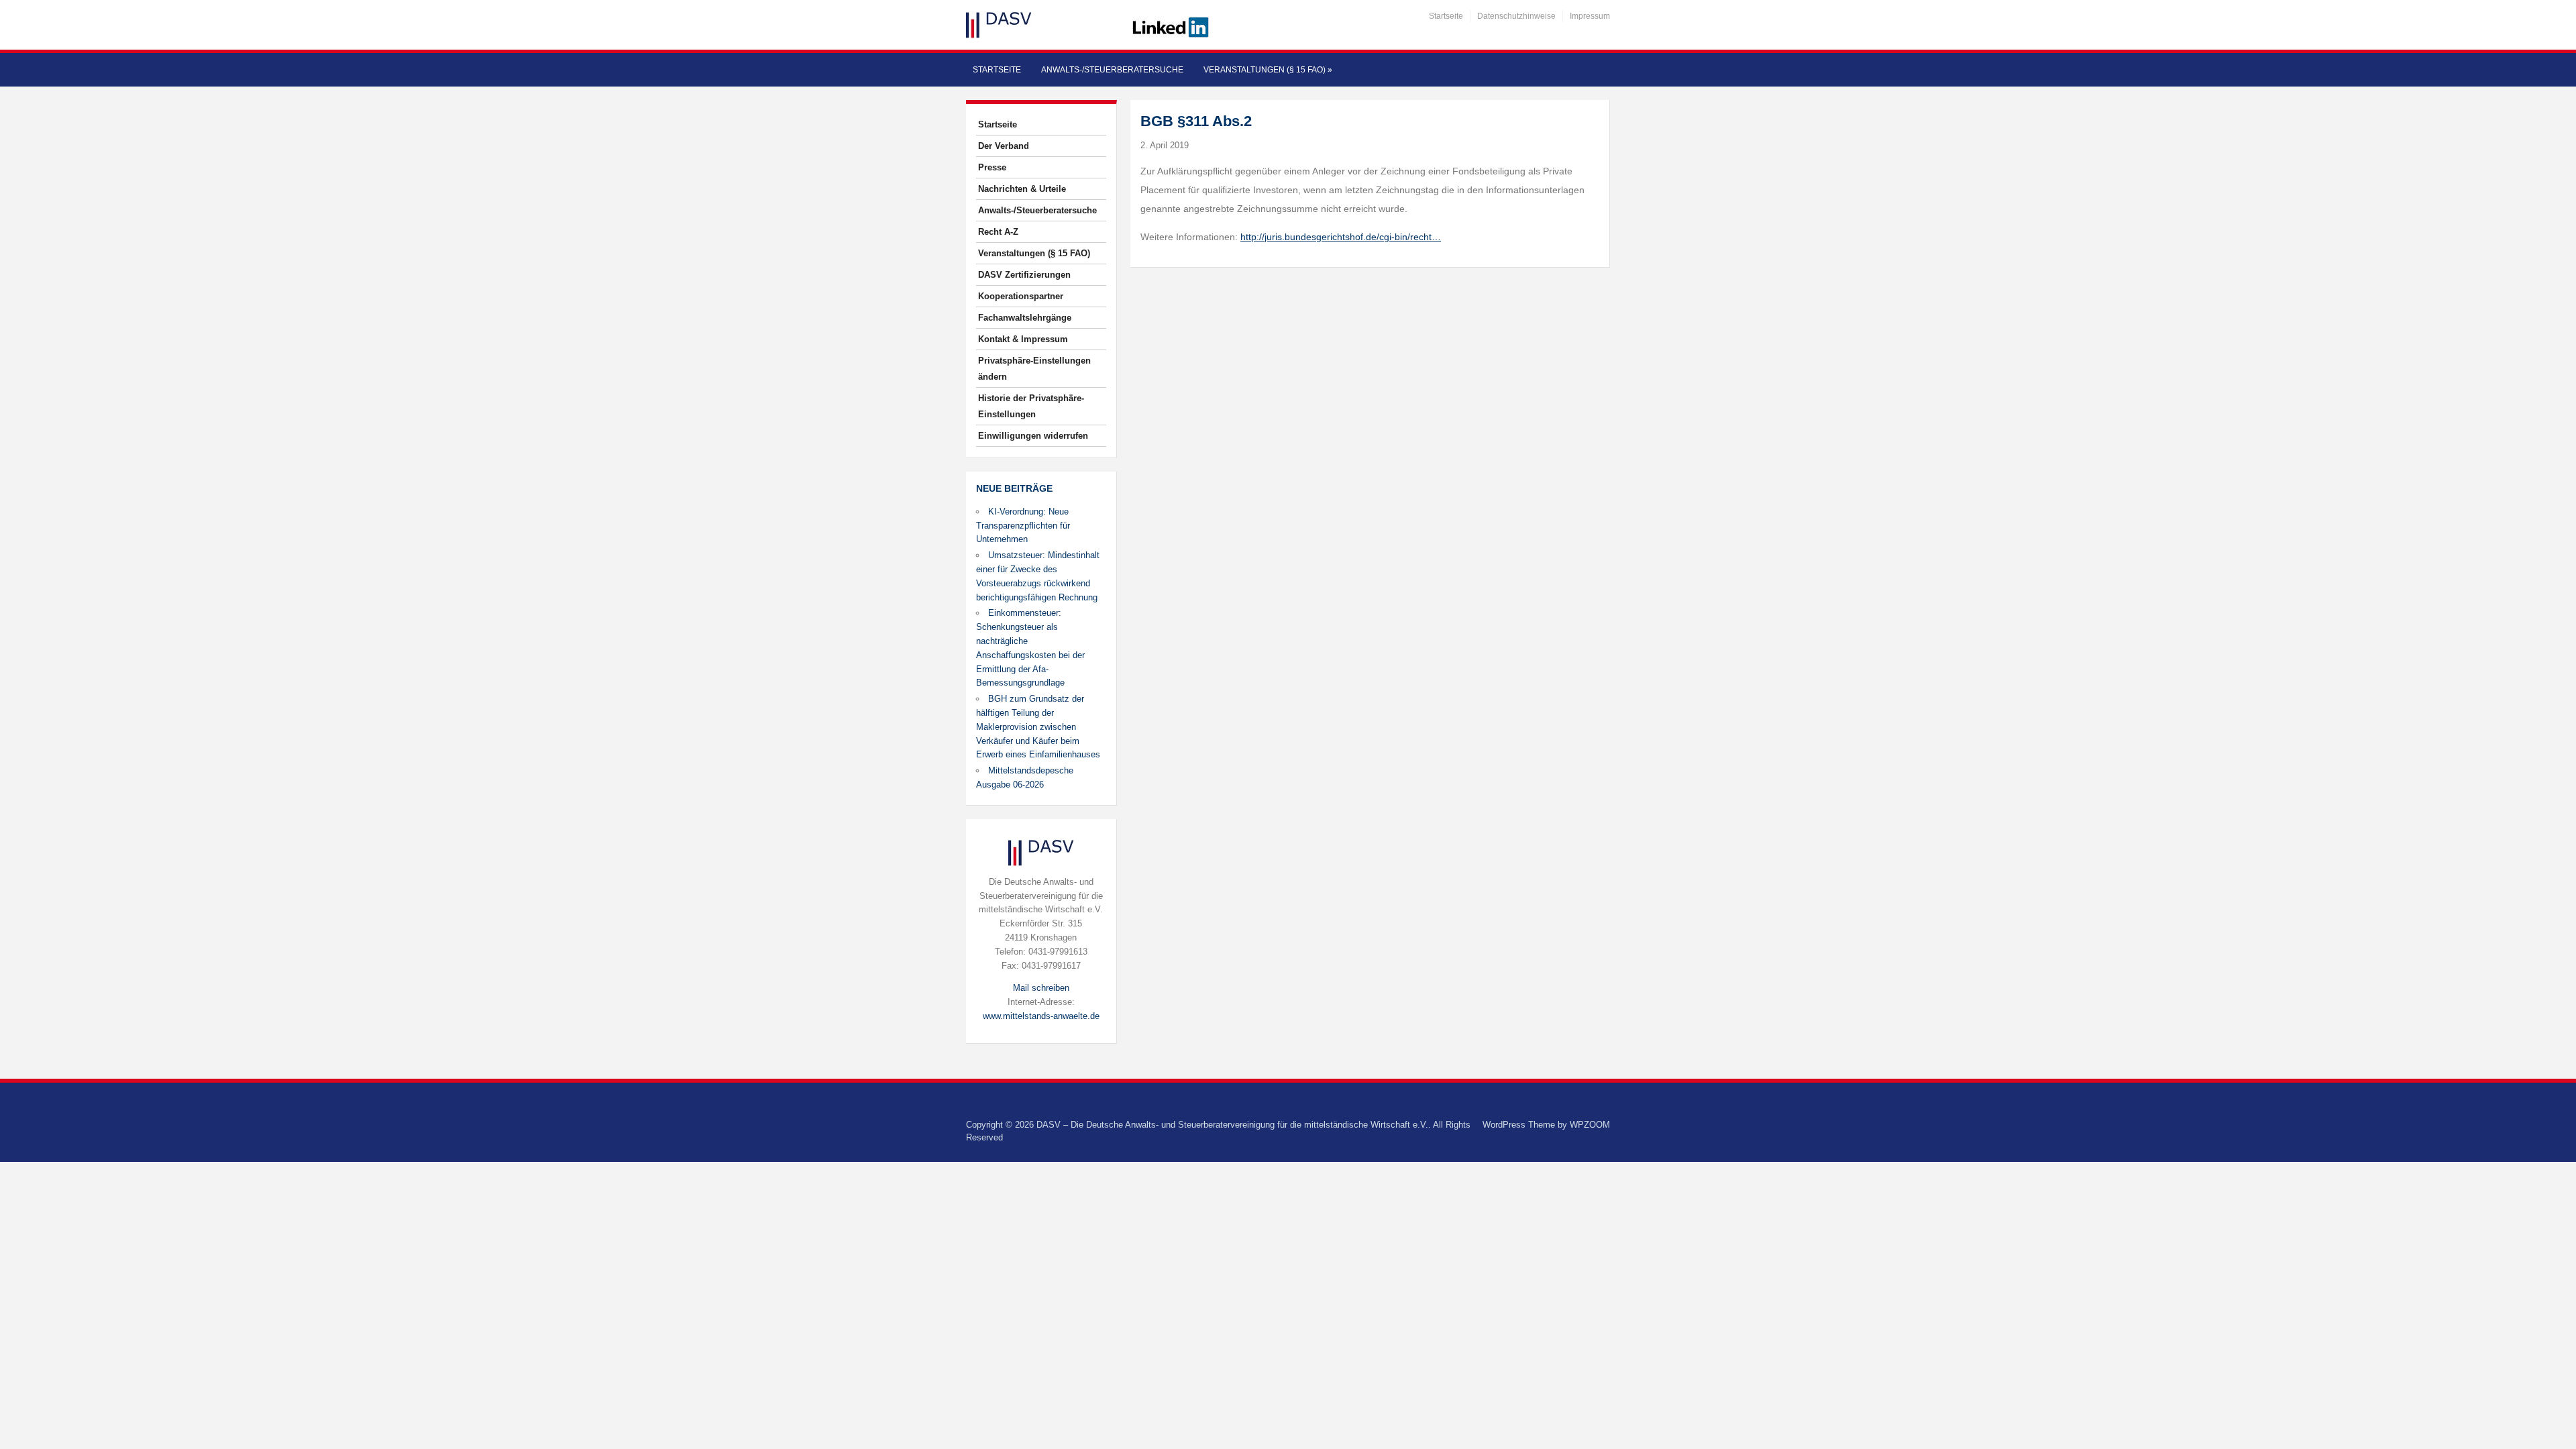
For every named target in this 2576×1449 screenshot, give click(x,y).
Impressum (1590, 16)
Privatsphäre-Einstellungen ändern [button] (1034, 369)
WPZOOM (1590, 1125)
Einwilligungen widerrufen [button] (1033, 436)
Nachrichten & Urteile (1022, 189)
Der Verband (1004, 146)
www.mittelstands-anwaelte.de (1041, 1016)
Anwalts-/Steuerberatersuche (1112, 70)
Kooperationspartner (1021, 296)
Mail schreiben (1041, 988)
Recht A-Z (998, 232)
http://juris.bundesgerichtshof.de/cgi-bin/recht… (1341, 237)
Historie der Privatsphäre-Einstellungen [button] (1031, 406)
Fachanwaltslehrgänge (1025, 318)
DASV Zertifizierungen (1024, 275)
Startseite (1446, 16)
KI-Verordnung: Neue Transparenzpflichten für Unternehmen (1023, 526)
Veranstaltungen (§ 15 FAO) (1268, 70)
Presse (992, 167)
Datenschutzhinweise (1516, 16)
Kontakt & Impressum (1023, 339)
